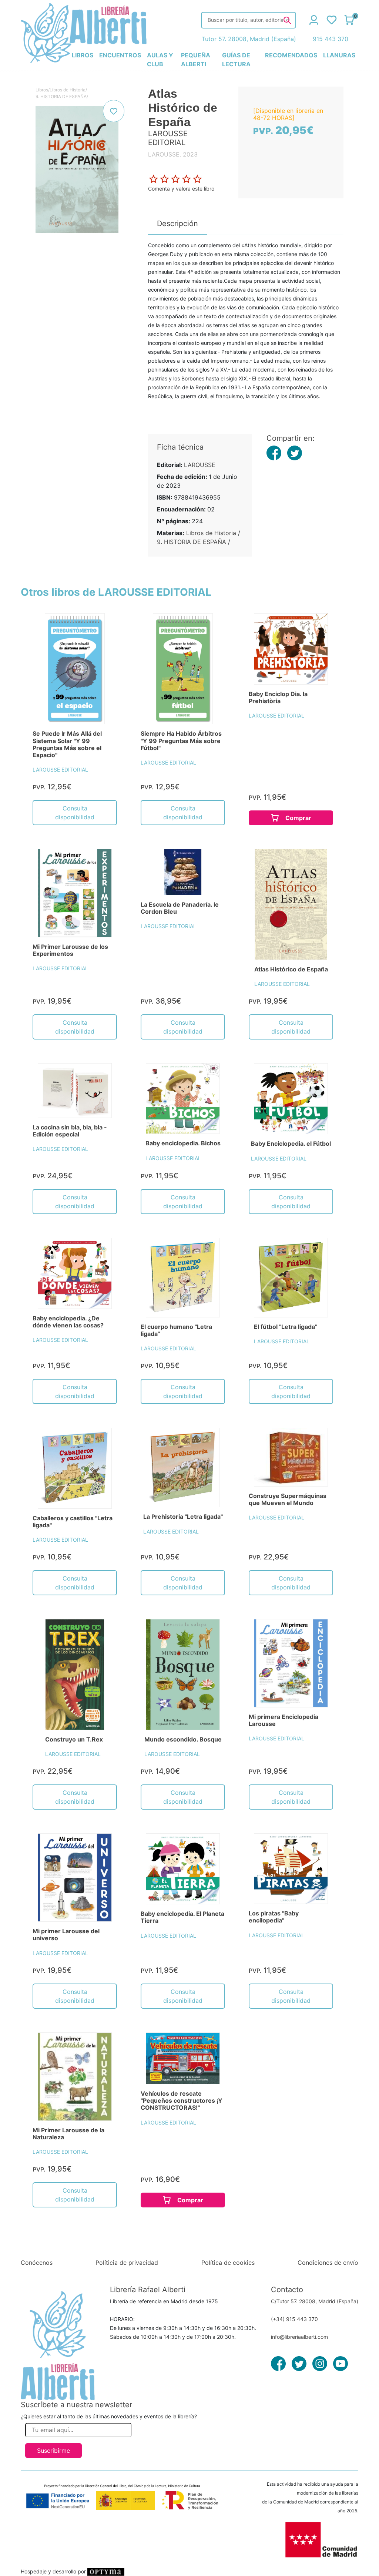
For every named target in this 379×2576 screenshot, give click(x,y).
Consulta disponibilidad (75, 813)
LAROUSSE (200, 465)
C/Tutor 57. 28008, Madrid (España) (315, 2301)
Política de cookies (228, 2263)
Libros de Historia (68, 90)
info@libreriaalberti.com (299, 2337)
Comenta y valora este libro (181, 189)
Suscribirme (53, 2451)
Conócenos (37, 2263)
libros (83, 55)
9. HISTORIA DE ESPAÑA (61, 96)
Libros (42, 90)
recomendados (291, 55)
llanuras (339, 55)
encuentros (120, 55)
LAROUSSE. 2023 (173, 154)
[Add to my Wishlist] (114, 111)
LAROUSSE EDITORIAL (60, 770)
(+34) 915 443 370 (294, 2319)
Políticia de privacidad (127, 2263)
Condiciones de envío (328, 2263)
